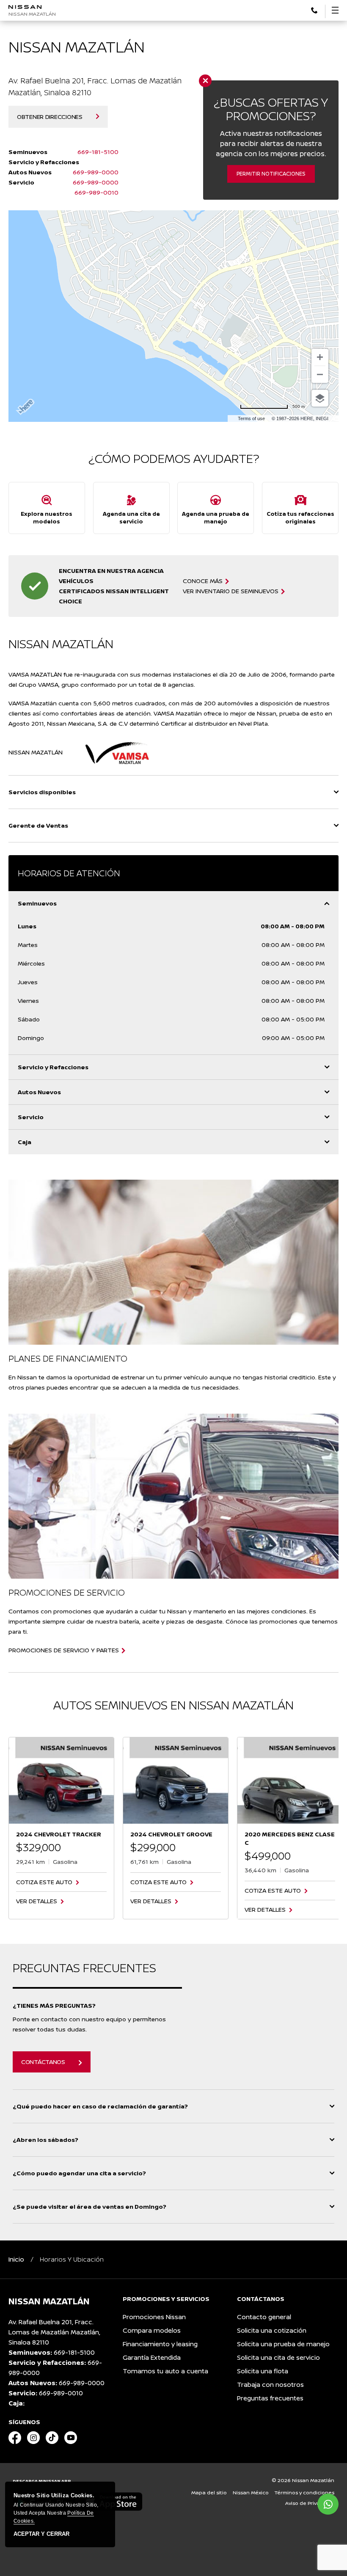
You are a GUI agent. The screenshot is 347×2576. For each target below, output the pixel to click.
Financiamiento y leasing (160, 2344)
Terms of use (251, 418)
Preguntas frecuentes (270, 2398)
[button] (314, 10)
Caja (25, 1142)
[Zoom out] (320, 374)
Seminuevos (37, 903)
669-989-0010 (96, 192)
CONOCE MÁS (203, 581)
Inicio (16, 2259)
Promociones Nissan (154, 2317)
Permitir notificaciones (271, 174)
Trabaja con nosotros (270, 2385)
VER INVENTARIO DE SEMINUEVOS (231, 591)
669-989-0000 (96, 172)
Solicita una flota (263, 2371)
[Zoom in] (320, 357)
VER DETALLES (37, 1901)
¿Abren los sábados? (45, 2140)
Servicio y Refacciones (53, 1067)
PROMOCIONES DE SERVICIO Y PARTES (64, 1650)
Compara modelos (152, 2330)
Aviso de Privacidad (310, 2503)
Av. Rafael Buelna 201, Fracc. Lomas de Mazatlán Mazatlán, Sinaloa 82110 (54, 2332)
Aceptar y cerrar (41, 2534)
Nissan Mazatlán (32, 14)
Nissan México (251, 2492)
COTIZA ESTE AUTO (44, 1882)
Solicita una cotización (272, 2330)
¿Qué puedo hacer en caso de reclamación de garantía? (100, 2106)
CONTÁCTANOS (43, 2062)
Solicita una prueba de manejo (283, 2344)
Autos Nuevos (39, 1092)
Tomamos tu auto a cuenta (165, 2371)
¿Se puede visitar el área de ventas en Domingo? (90, 2206)
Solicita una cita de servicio (278, 2357)
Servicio (31, 1117)
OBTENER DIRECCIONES (50, 117)
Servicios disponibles (42, 792)
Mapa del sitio (209, 2492)
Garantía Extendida (152, 2357)
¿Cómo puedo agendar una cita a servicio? (79, 2173)
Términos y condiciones (304, 2492)
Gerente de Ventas (38, 825)
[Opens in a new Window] (15, 2438)
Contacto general (264, 2317)
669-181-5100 (98, 152)
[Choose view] (320, 398)
